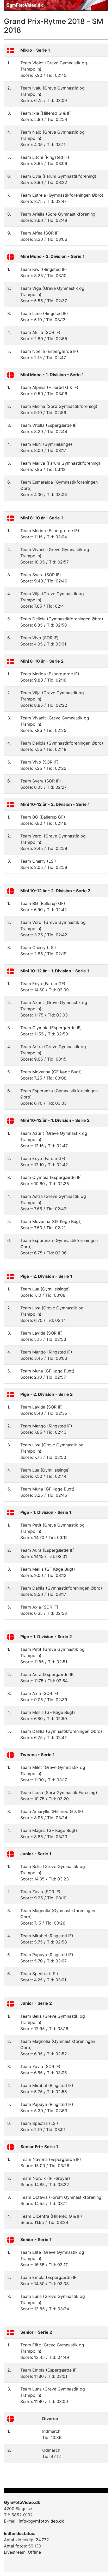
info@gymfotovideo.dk (41, 2521)
